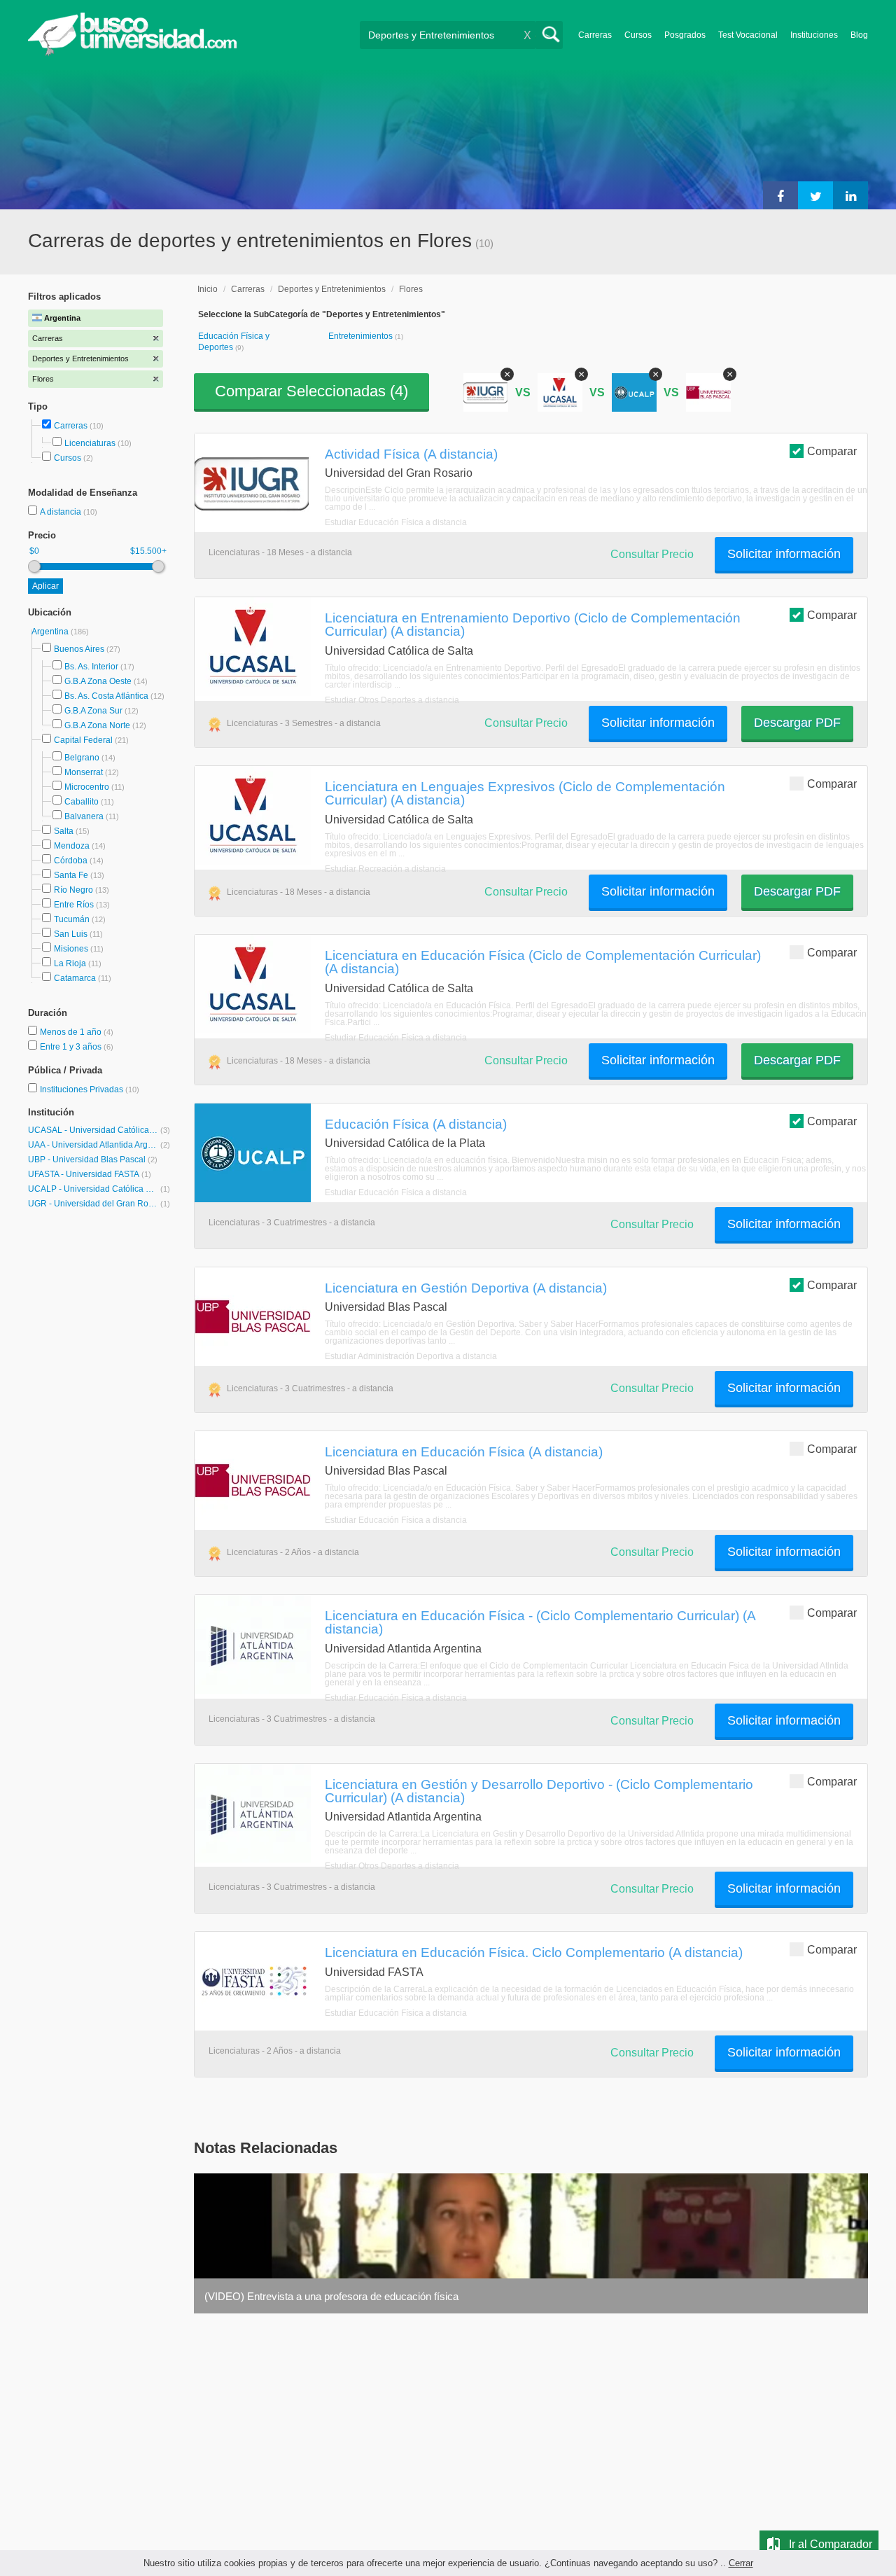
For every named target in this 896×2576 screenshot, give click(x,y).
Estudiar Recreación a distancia (385, 869)
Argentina (51, 632)
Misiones (71, 949)
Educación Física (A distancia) (416, 1124)
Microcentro (87, 787)
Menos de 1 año (72, 1032)
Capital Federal (83, 740)
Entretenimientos (362, 336)
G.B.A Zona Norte (97, 725)
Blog (859, 35)
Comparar (832, 451)
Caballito (82, 802)
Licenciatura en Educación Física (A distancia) (464, 1451)
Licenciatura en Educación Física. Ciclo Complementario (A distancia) (534, 1952)
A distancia (62, 512)
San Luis (71, 934)
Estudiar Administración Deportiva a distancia (411, 1356)
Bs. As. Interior (91, 667)
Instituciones (814, 35)
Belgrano (82, 758)
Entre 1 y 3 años (72, 1047)
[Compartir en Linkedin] (850, 195)
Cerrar (741, 2563)
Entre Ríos (74, 905)
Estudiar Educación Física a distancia (396, 522)
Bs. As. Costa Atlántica (106, 696)
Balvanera (84, 816)
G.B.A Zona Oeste (98, 681)
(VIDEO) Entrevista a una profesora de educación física (331, 2296)
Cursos (638, 35)
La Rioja (70, 963)
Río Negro (73, 890)
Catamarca (75, 978)
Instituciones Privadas (90, 1089)
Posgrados (685, 35)
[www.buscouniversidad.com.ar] (132, 53)
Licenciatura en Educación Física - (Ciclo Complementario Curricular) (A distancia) (540, 1622)
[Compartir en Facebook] (780, 195)
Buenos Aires (79, 649)
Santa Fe (71, 875)
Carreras (595, 35)
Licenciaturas (90, 443)
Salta (64, 831)
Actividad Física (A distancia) (411, 454)
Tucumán (72, 919)
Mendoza (72, 846)
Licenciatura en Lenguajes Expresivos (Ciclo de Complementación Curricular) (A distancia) (525, 793)
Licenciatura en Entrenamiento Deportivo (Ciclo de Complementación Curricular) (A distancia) (533, 624)
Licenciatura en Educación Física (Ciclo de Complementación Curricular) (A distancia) (543, 962)
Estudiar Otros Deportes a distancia (392, 700)
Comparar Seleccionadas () (311, 391)
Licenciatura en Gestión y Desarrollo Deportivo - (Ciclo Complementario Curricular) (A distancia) (539, 1791)
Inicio (208, 289)
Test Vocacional (748, 35)
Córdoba (71, 861)
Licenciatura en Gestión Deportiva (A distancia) (466, 1288)
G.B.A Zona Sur (93, 711)
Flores (411, 289)
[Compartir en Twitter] (815, 195)
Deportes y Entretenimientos (332, 289)
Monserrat (84, 772)
